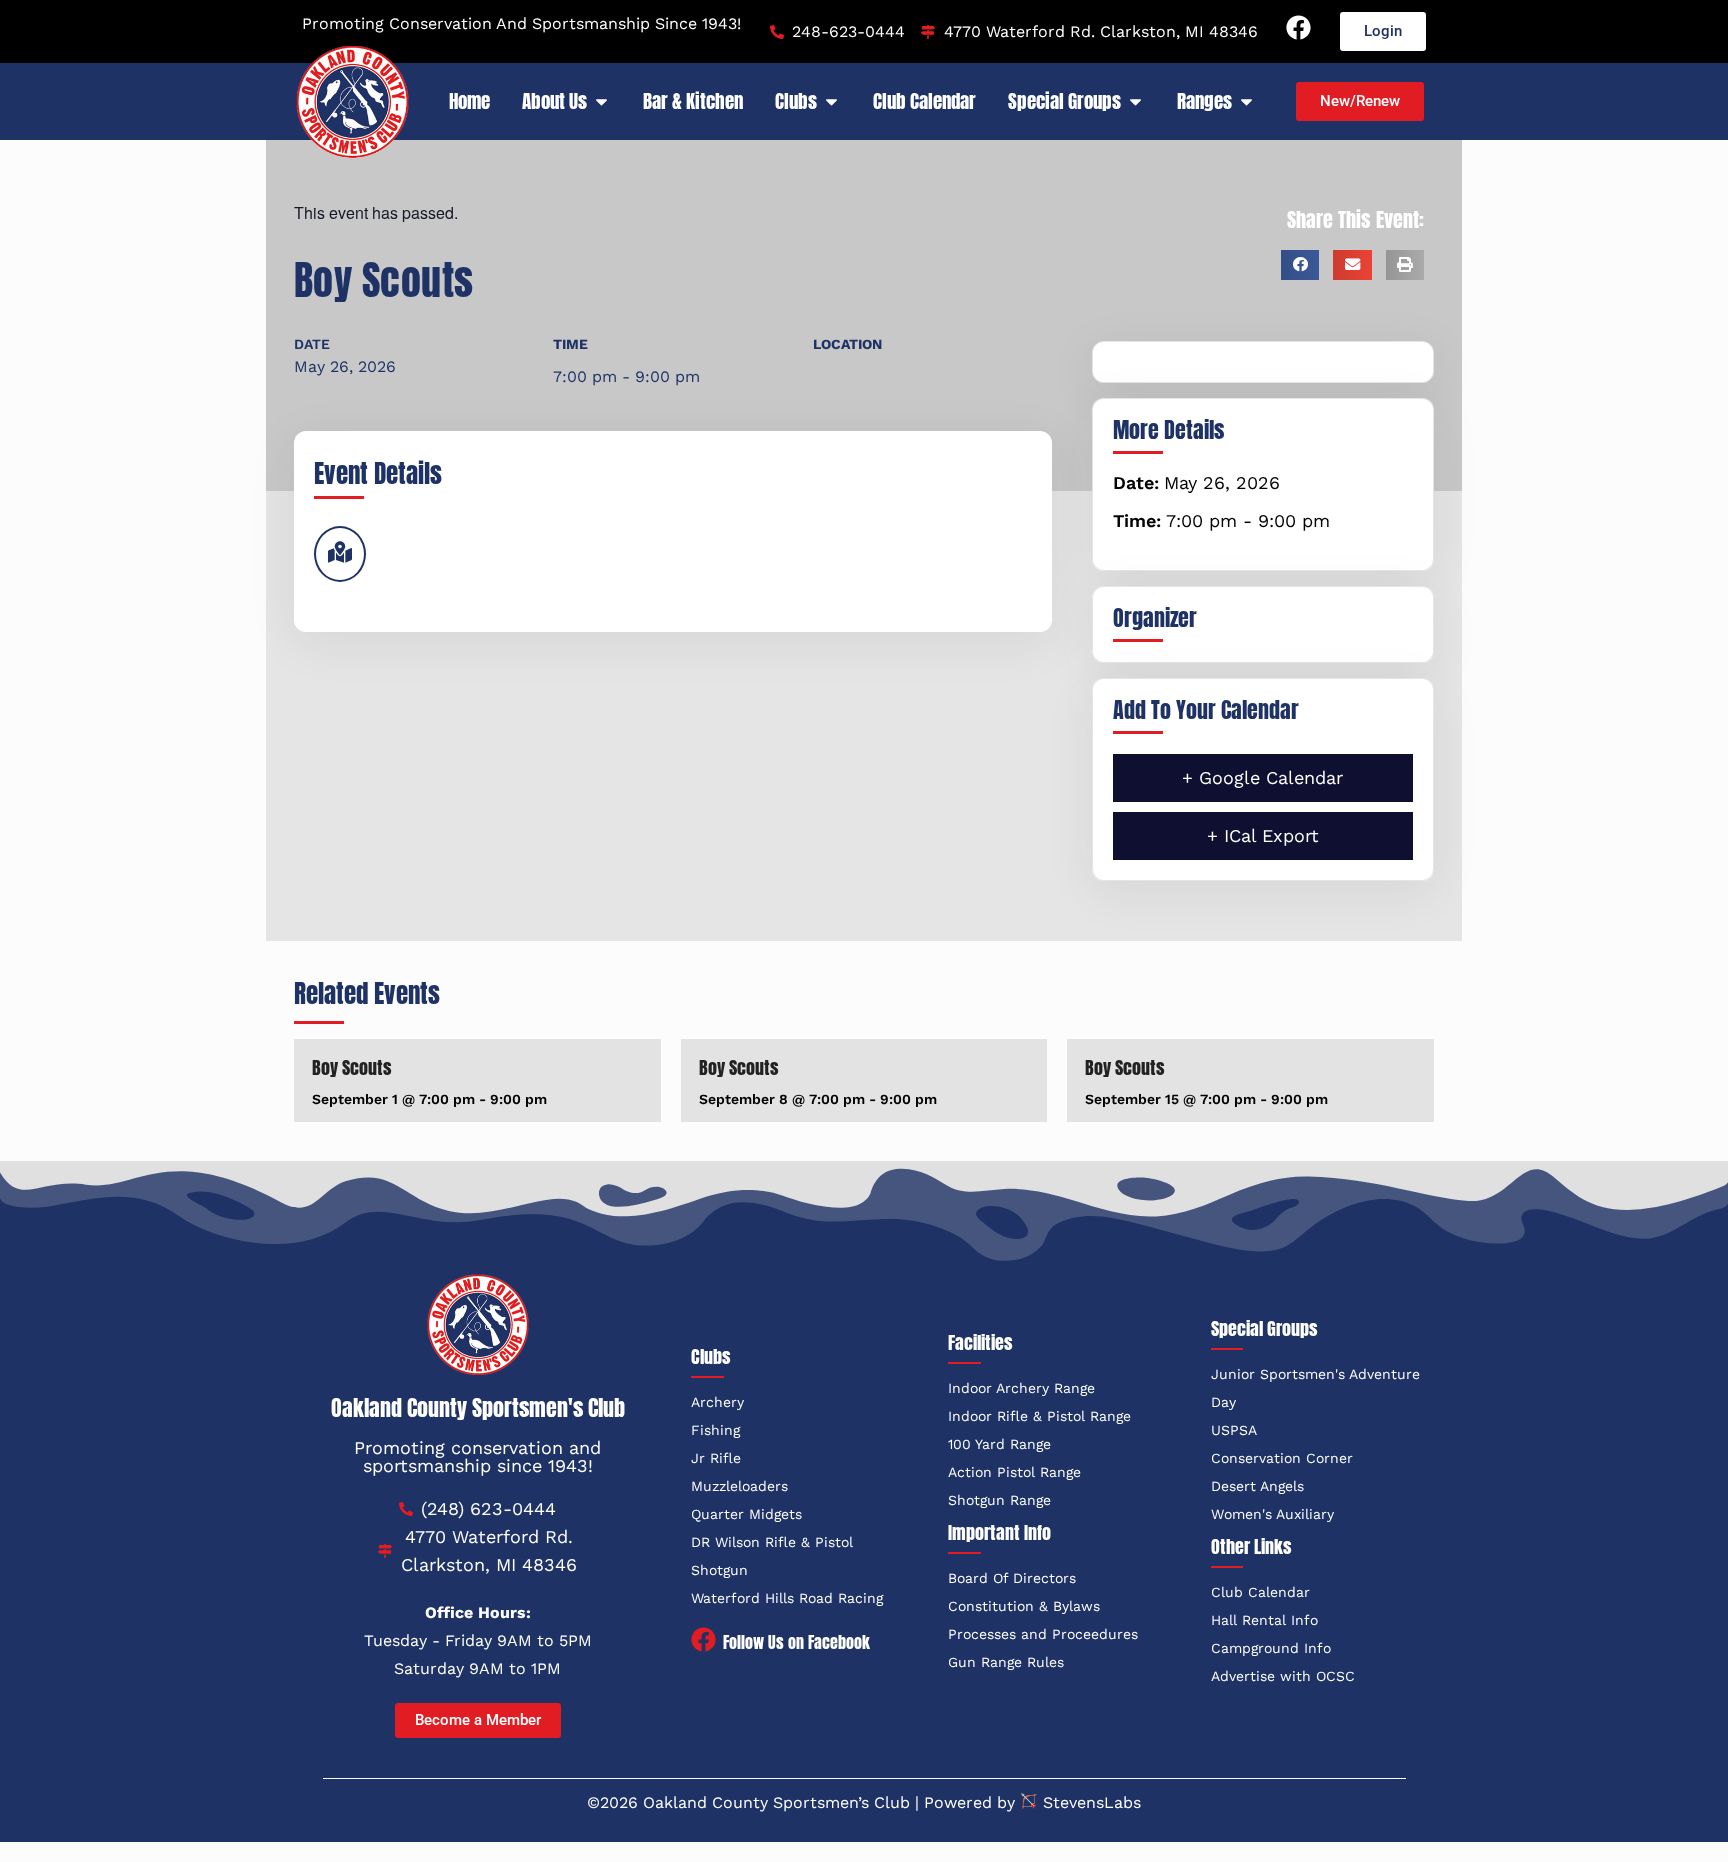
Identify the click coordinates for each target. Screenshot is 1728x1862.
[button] (1300, 265)
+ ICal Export (1263, 835)
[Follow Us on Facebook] (703, 1641)
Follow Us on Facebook (796, 1642)
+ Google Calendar (1262, 777)
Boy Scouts (352, 1067)
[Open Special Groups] (1135, 101)
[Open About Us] (601, 101)
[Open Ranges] (1246, 101)
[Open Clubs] (831, 101)
